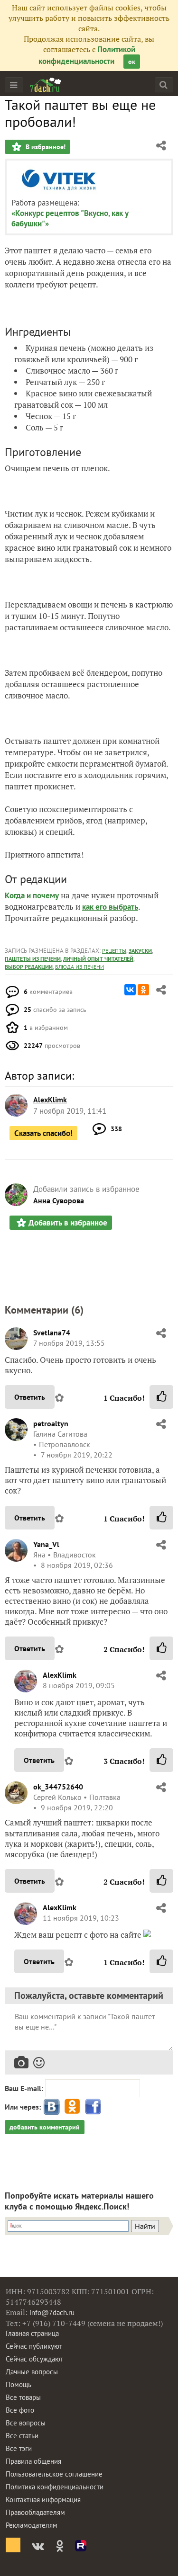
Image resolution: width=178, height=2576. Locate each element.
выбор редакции (29, 967)
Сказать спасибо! (43, 1133)
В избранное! (45, 147)
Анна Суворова (59, 1200)
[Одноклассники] (143, 990)
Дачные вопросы (32, 2372)
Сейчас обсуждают (34, 2359)
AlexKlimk (60, 1675)
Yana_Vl (46, 1544)
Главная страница (32, 2333)
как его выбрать (110, 907)
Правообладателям (35, 2512)
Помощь (19, 2384)
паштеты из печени (33, 959)
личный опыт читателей (98, 959)
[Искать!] (164, 85)
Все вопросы (26, 2423)
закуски (140, 951)
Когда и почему (32, 895)
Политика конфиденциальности (55, 2487)
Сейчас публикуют (34, 2346)
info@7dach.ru (52, 2312)
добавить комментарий (45, 2127)
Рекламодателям (32, 2525)
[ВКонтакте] (130, 990)
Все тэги (19, 2448)
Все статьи (22, 2436)
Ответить (30, 1397)
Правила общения (33, 2461)
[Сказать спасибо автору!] (161, 1397)
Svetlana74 (52, 1333)
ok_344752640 (58, 1787)
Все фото (20, 2410)
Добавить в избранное (68, 1223)
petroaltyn (51, 1423)
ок (132, 62)
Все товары (23, 2397)
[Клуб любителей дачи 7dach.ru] (46, 85)
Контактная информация (43, 2500)
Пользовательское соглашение (54, 2474)
